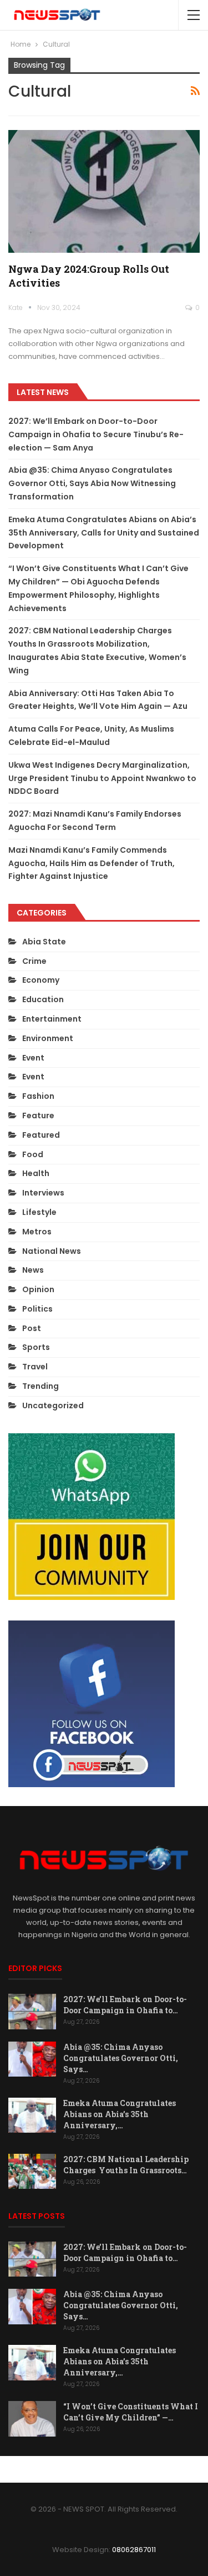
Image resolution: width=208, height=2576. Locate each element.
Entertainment (52, 1019)
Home (24, 2469)
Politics (37, 1309)
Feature (38, 1116)
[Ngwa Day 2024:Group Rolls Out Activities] (104, 191)
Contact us (174, 2469)
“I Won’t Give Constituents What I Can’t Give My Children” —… (131, 2412)
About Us (63, 2469)
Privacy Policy (116, 2469)
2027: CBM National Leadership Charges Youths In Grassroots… (126, 2165)
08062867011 (134, 2550)
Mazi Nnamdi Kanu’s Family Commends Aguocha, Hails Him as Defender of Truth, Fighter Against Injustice (92, 863)
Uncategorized (53, 1405)
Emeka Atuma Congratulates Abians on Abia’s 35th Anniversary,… (120, 2114)
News (33, 1270)
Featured (41, 1135)
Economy (41, 980)
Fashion (38, 1096)
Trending (40, 1386)
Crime (34, 961)
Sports (36, 1347)
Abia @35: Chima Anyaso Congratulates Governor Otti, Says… (121, 2058)
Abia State (44, 942)
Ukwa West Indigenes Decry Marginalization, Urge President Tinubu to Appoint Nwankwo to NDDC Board (102, 778)
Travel (35, 1367)
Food (33, 1154)
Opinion (38, 1289)
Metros (37, 1232)
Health (36, 1173)
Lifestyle (39, 1212)
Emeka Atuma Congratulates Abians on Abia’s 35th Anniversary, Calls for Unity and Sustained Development (104, 533)
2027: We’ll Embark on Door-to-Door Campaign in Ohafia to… (125, 2005)
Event (33, 1058)
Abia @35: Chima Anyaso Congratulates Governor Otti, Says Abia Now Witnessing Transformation (92, 483)
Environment (48, 1038)
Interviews (43, 1193)
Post (32, 1328)
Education (43, 999)
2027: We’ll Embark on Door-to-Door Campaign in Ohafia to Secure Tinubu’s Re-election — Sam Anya (96, 434)
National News (52, 1251)
